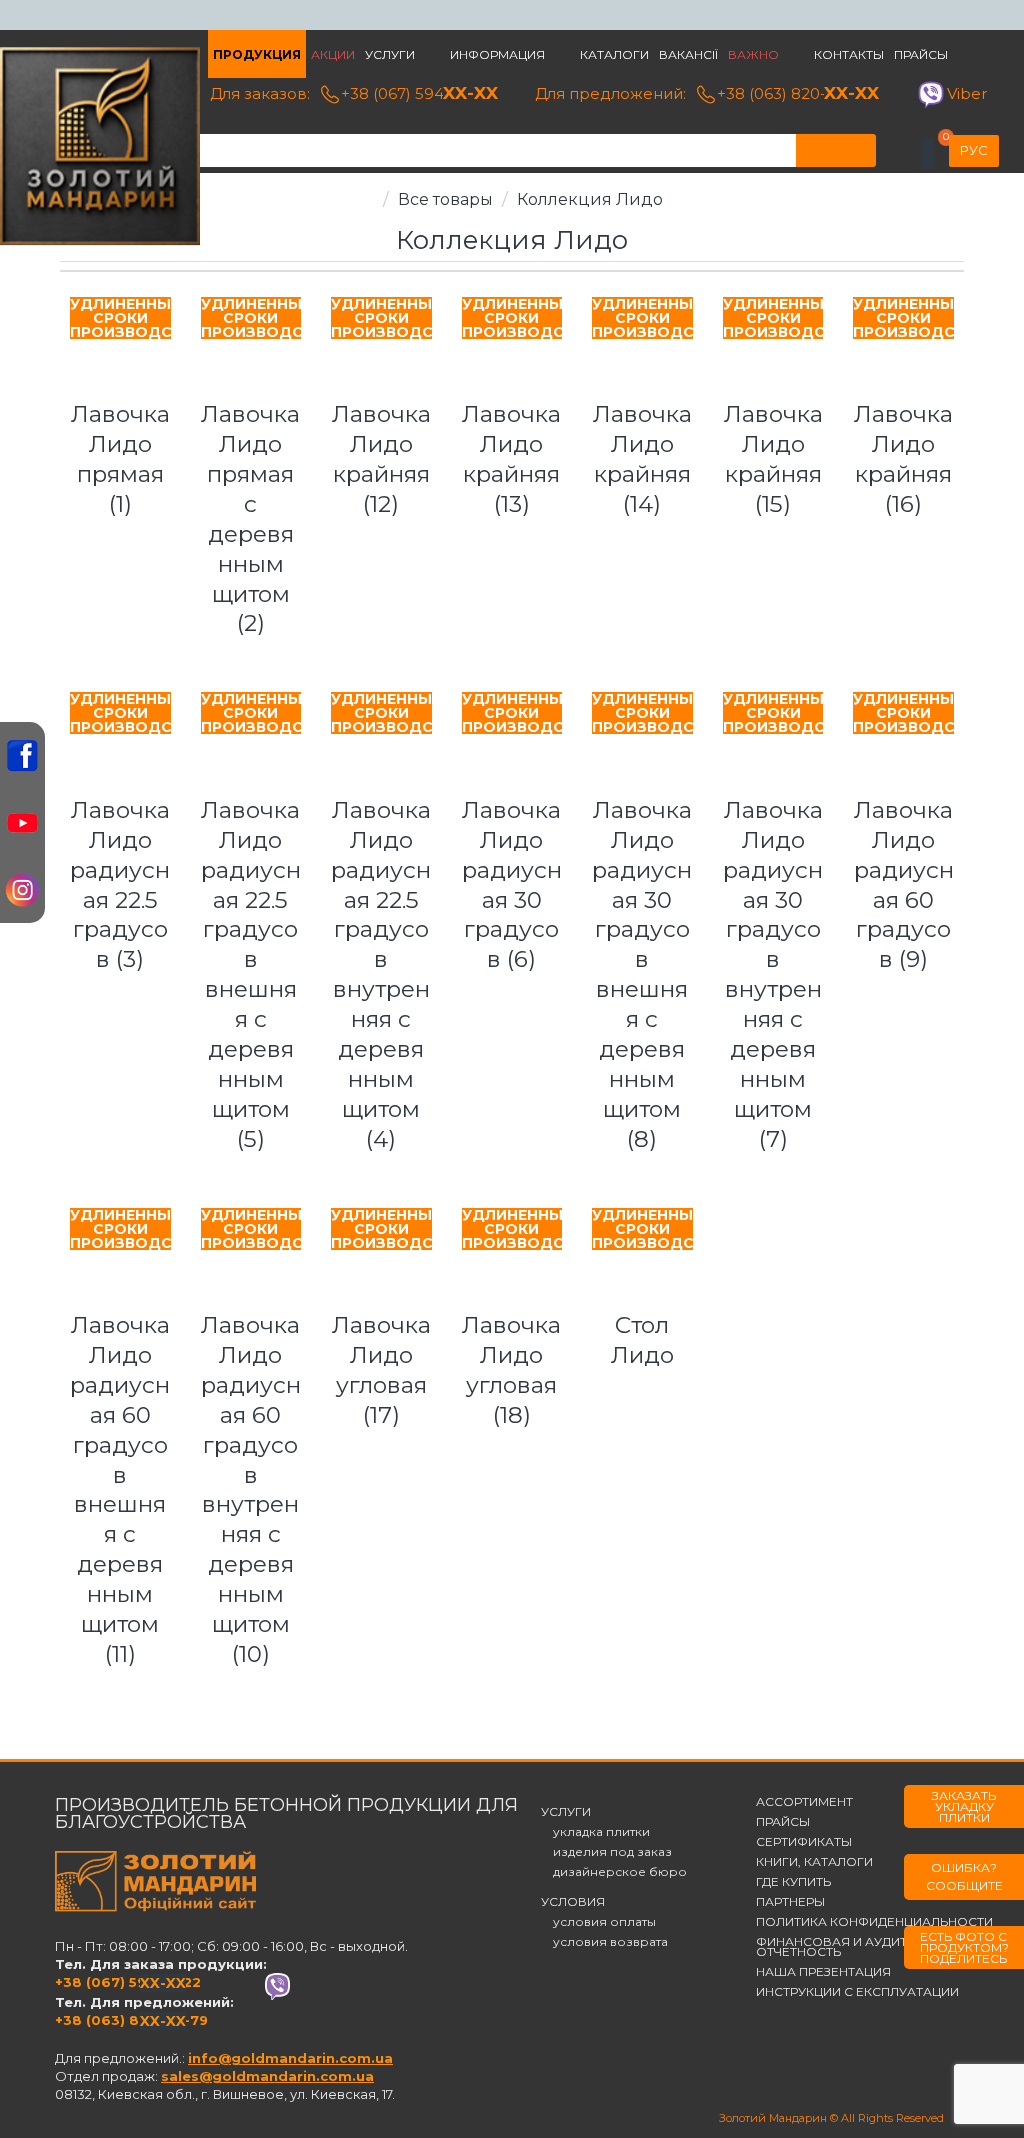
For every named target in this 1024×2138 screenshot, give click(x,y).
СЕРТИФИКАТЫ (804, 1842)
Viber (967, 93)
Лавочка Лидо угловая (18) (511, 1370)
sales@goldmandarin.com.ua (267, 2076)
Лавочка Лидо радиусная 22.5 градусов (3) (120, 884)
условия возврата (604, 1942)
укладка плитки (595, 1832)
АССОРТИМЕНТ (804, 1802)
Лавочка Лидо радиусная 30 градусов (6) (512, 884)
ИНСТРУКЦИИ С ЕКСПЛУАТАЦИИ (857, 1992)
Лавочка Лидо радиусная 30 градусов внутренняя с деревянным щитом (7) (773, 974)
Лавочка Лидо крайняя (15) (773, 459)
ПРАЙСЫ (783, 1822)
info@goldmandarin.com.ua (290, 2058)
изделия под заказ (606, 1852)
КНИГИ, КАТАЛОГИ (814, 1862)
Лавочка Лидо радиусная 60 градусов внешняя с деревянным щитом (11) (120, 1489)
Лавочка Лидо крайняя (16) (903, 459)
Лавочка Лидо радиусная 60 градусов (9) (904, 884)
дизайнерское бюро (614, 1872)
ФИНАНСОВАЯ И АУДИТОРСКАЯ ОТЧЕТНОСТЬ (858, 1947)
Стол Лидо (642, 1340)
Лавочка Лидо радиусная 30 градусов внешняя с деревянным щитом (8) (642, 974)
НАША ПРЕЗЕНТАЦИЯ (823, 1972)
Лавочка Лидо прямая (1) (120, 459)
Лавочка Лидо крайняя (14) (642, 459)
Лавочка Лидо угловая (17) (381, 1370)
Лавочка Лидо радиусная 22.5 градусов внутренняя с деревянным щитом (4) (381, 974)
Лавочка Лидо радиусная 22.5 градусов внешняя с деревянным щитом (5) (251, 974)
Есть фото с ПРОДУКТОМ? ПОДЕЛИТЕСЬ (964, 1947)
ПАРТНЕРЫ (790, 1902)
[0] (928, 154)
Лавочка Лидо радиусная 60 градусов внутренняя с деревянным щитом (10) (251, 1489)
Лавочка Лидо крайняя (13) (511, 459)
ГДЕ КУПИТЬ (793, 1882)
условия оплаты (598, 1922)
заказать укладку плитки (964, 1806)
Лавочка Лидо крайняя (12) (381, 459)
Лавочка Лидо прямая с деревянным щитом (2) (250, 518)
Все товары (445, 199)
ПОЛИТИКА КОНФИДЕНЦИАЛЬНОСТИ (874, 1922)
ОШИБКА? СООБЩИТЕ (964, 1876)
